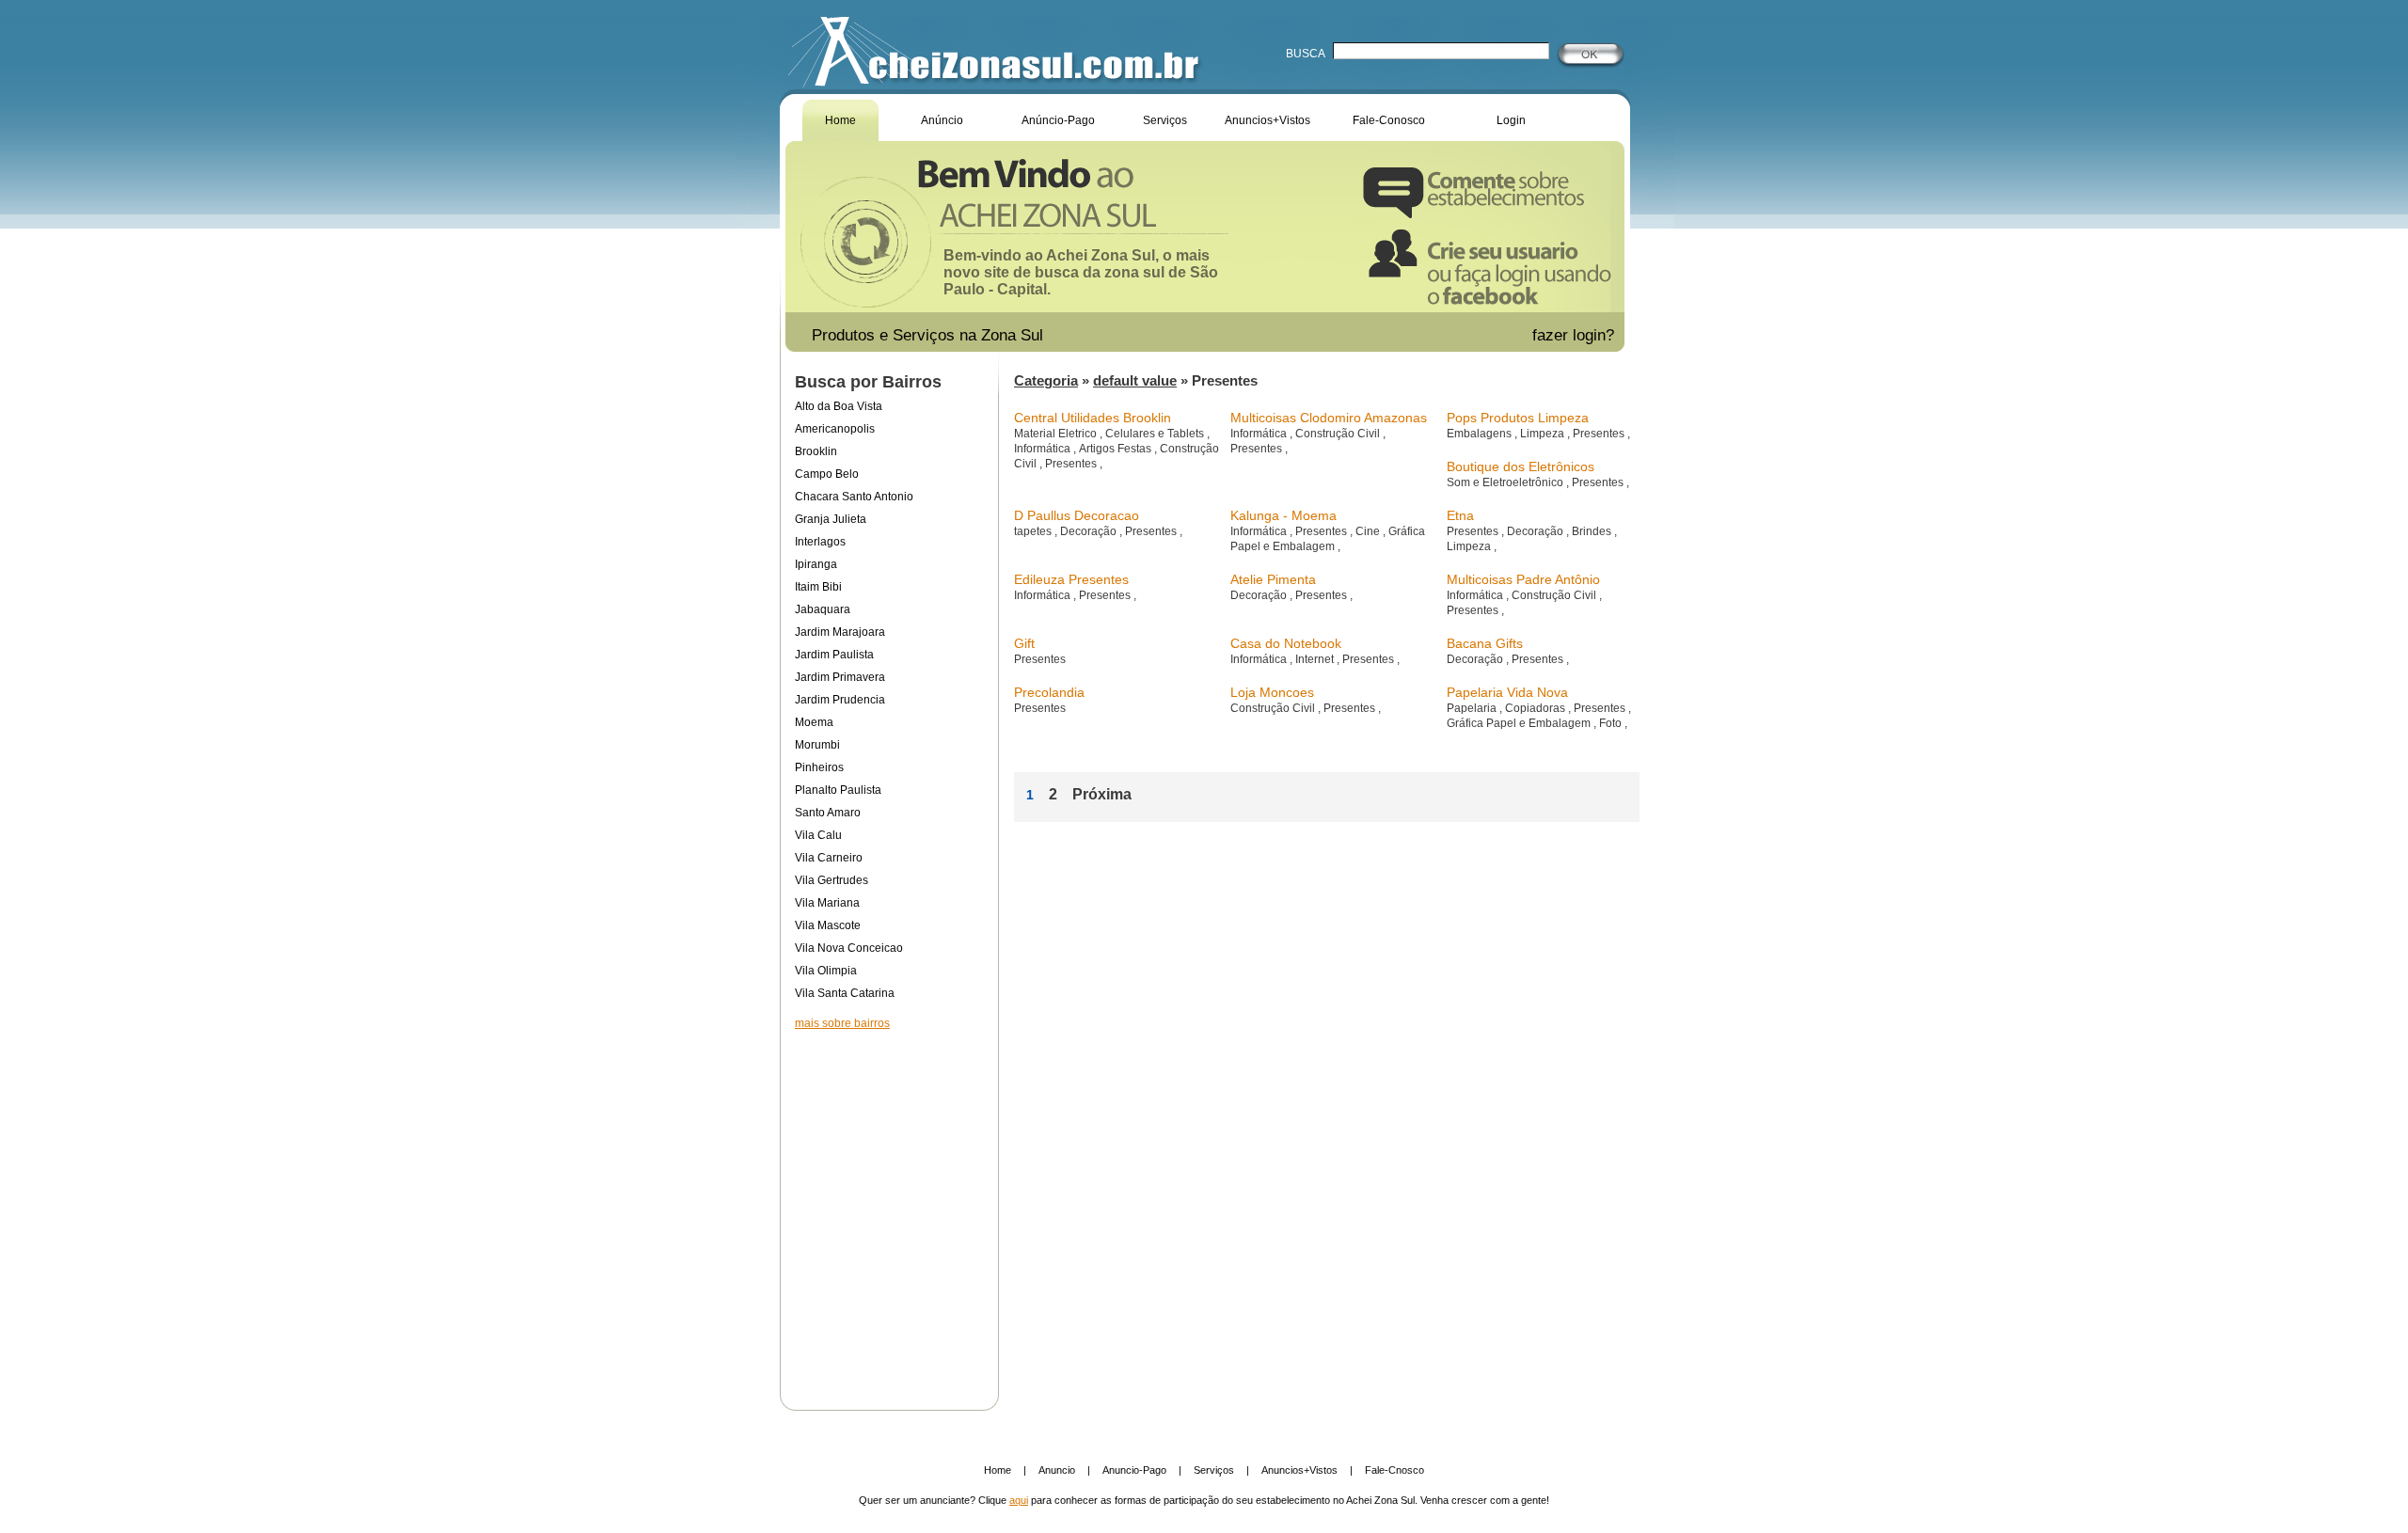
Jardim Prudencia (840, 700)
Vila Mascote (828, 925)
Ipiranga (816, 564)
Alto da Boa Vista (839, 406)
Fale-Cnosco (1394, 1470)
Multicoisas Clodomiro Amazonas (1329, 418)
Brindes (1593, 531)
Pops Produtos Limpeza (1518, 418)
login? (1596, 335)
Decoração (1090, 531)
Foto (1612, 723)
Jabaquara (823, 609)
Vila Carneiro (829, 858)
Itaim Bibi (818, 587)
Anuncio (1057, 1470)
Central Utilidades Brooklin (1093, 418)
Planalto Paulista (838, 790)
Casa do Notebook (1286, 643)
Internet (1316, 659)
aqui (1019, 1500)
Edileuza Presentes (1071, 579)
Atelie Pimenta (1273, 579)
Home (840, 120)
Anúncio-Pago (1058, 120)
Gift (1024, 643)
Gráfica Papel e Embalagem (1520, 723)
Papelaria (1473, 708)
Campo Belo (827, 474)
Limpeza (1544, 434)
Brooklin (816, 451)
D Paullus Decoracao (1077, 515)
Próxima (1102, 794)
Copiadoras (1537, 708)
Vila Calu (818, 835)
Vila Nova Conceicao (849, 948)
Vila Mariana (827, 903)
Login (1511, 120)
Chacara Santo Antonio (854, 497)
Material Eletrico (1057, 434)
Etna (1460, 515)
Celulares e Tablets (1156, 434)
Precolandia (1049, 692)
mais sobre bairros (842, 1023)
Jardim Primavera (840, 677)
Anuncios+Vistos (1267, 120)
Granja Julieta (831, 519)
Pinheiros (819, 767)
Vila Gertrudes (832, 880)
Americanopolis (835, 429)
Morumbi (817, 745)
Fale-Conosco (1389, 120)
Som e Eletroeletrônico (1506, 482)
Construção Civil (1339, 434)
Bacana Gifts (1485, 643)
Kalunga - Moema (1283, 515)
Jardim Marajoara (840, 632)
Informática (1044, 449)
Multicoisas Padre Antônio (1523, 579)
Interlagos (820, 542)
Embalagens (1481, 434)
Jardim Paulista (834, 655)
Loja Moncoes (1272, 692)
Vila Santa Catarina (845, 993)
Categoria (1046, 380)
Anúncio (942, 120)
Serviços (1165, 120)
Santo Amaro (828, 813)
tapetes (1034, 531)
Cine (1369, 531)
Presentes (1072, 464)
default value (1135, 380)
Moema (814, 722)
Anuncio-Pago (1134, 1470)
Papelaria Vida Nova (1507, 692)
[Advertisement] (889, 1208)
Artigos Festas (1117, 449)
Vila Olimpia (826, 971)
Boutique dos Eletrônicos (1521, 466)
